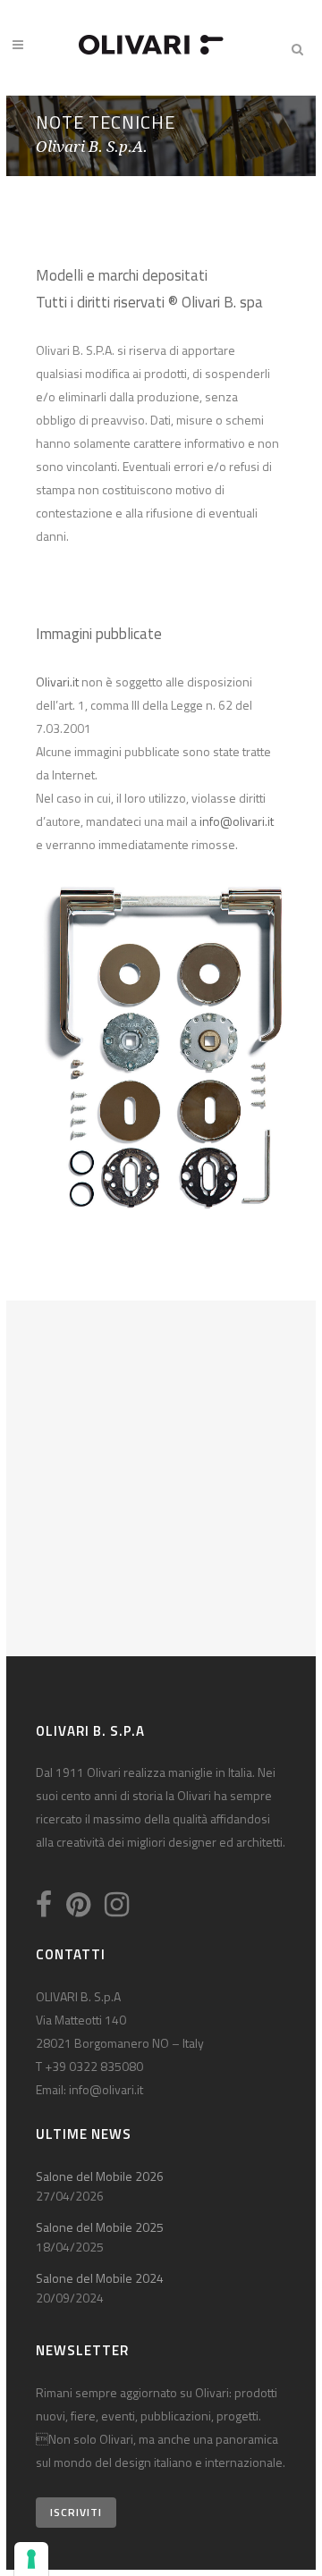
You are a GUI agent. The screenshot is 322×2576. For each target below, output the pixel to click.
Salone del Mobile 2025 (100, 2227)
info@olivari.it (237, 821)
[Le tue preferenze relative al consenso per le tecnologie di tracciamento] (31, 2559)
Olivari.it (57, 682)
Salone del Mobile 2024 (100, 2278)
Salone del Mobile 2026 (100, 2176)
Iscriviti (76, 2512)
